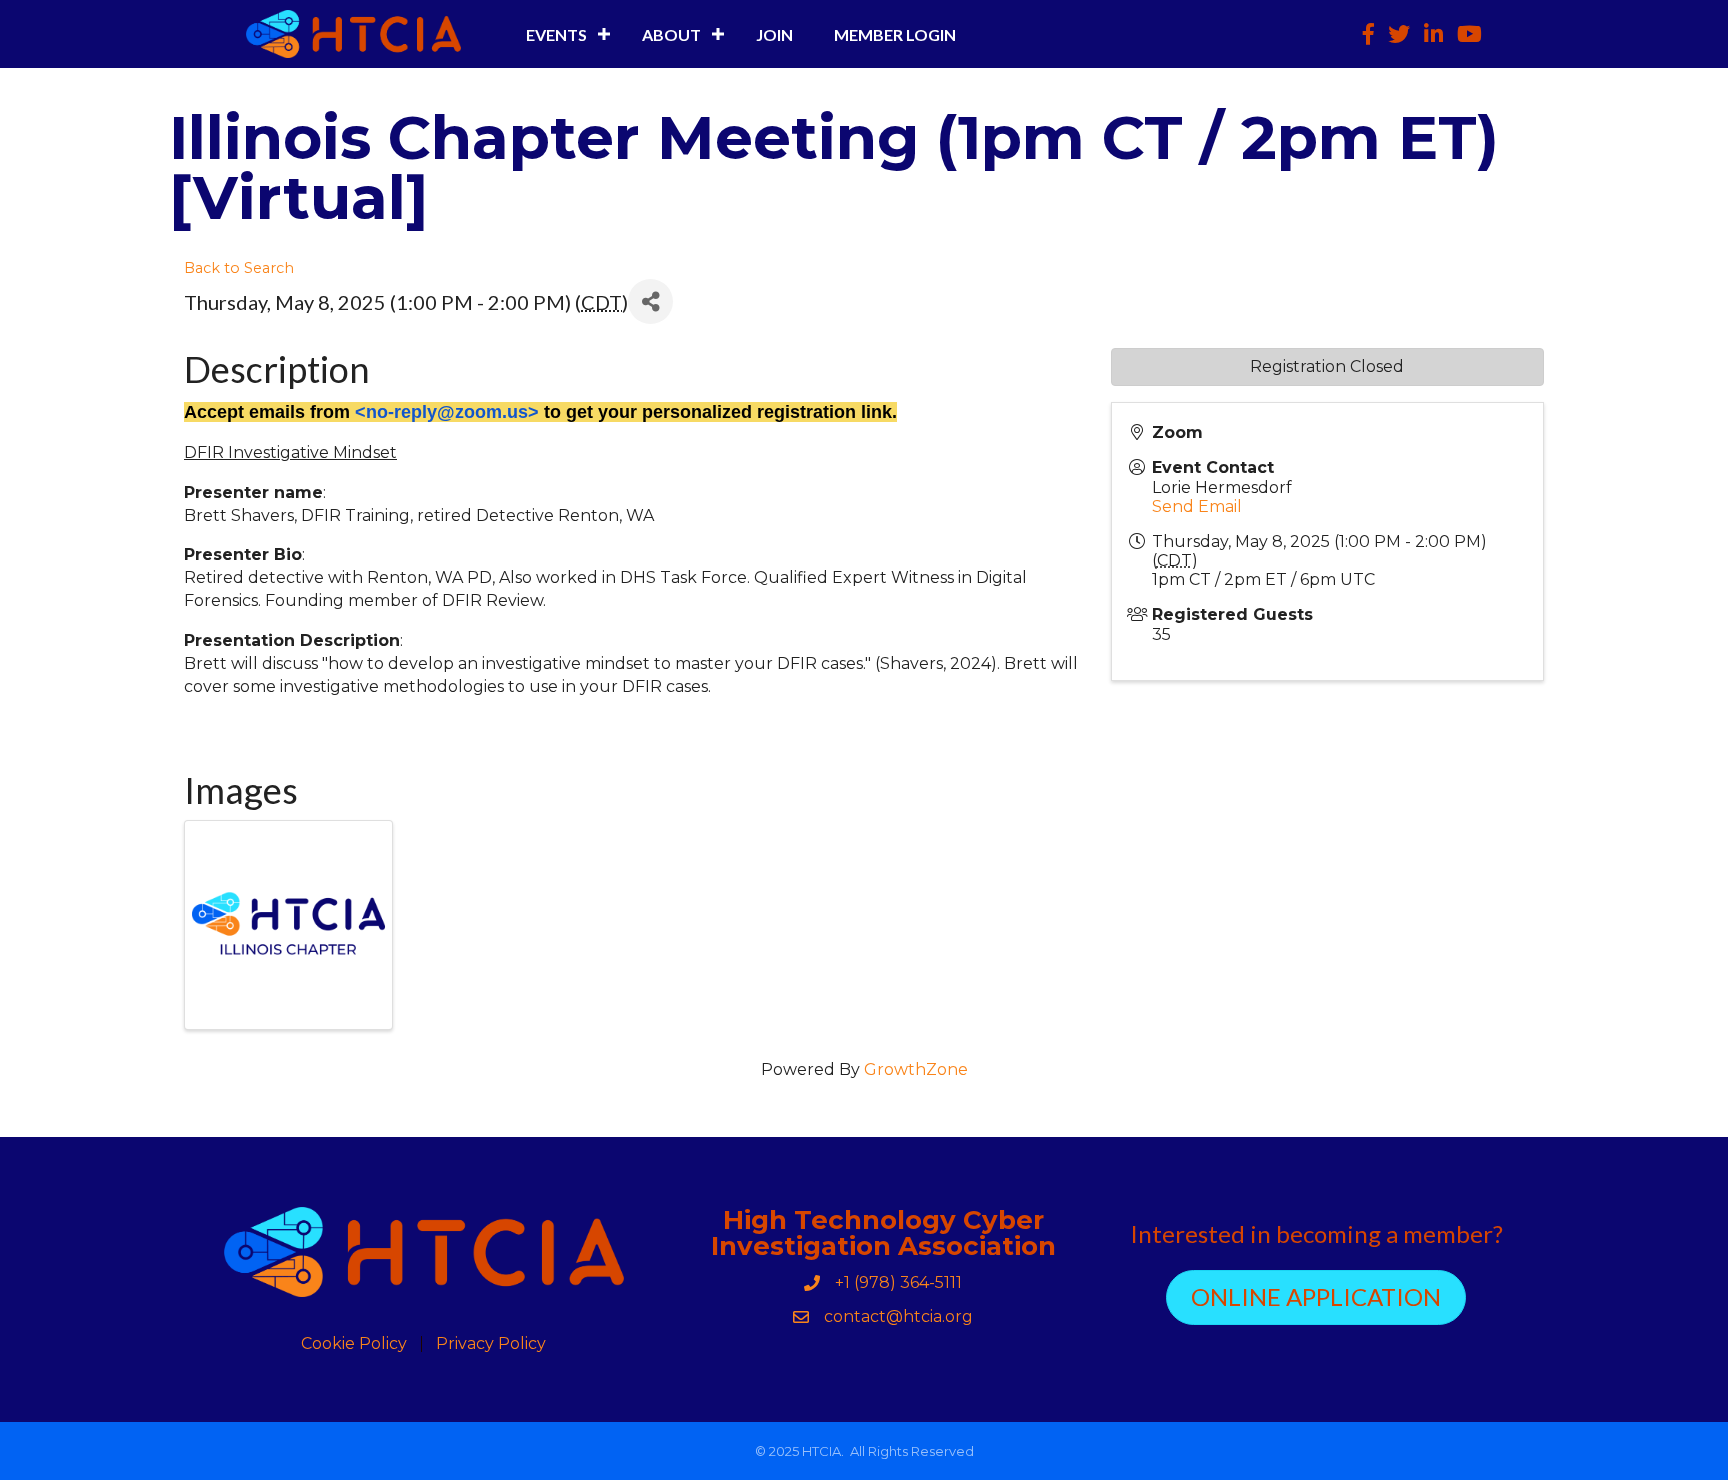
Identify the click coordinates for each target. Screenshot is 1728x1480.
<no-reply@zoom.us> (447, 412)
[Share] (650, 301)
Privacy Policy (491, 1344)
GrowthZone (916, 1069)
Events (556, 34)
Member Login (895, 34)
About (671, 34)
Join (774, 34)
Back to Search (239, 268)
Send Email (1197, 506)
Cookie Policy (354, 1344)
